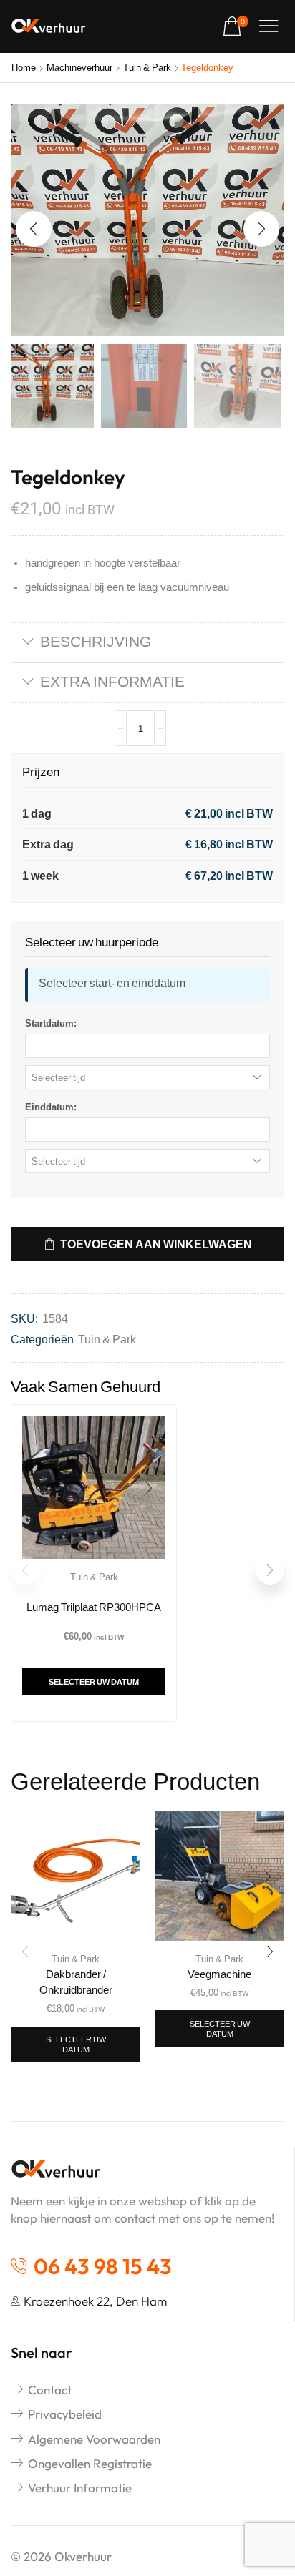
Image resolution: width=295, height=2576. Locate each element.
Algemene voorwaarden (94, 2439)
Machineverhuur (79, 67)
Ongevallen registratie (90, 2463)
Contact (50, 2390)
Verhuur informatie (80, 2488)
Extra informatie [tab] (112, 681)
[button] (236, 27)
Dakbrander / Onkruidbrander (76, 1982)
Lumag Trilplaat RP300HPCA (94, 1607)
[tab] (147, 643)
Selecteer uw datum (94, 1681)
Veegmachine (219, 1974)
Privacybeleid (65, 2414)
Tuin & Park (147, 67)
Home (24, 67)
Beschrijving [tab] (96, 641)
